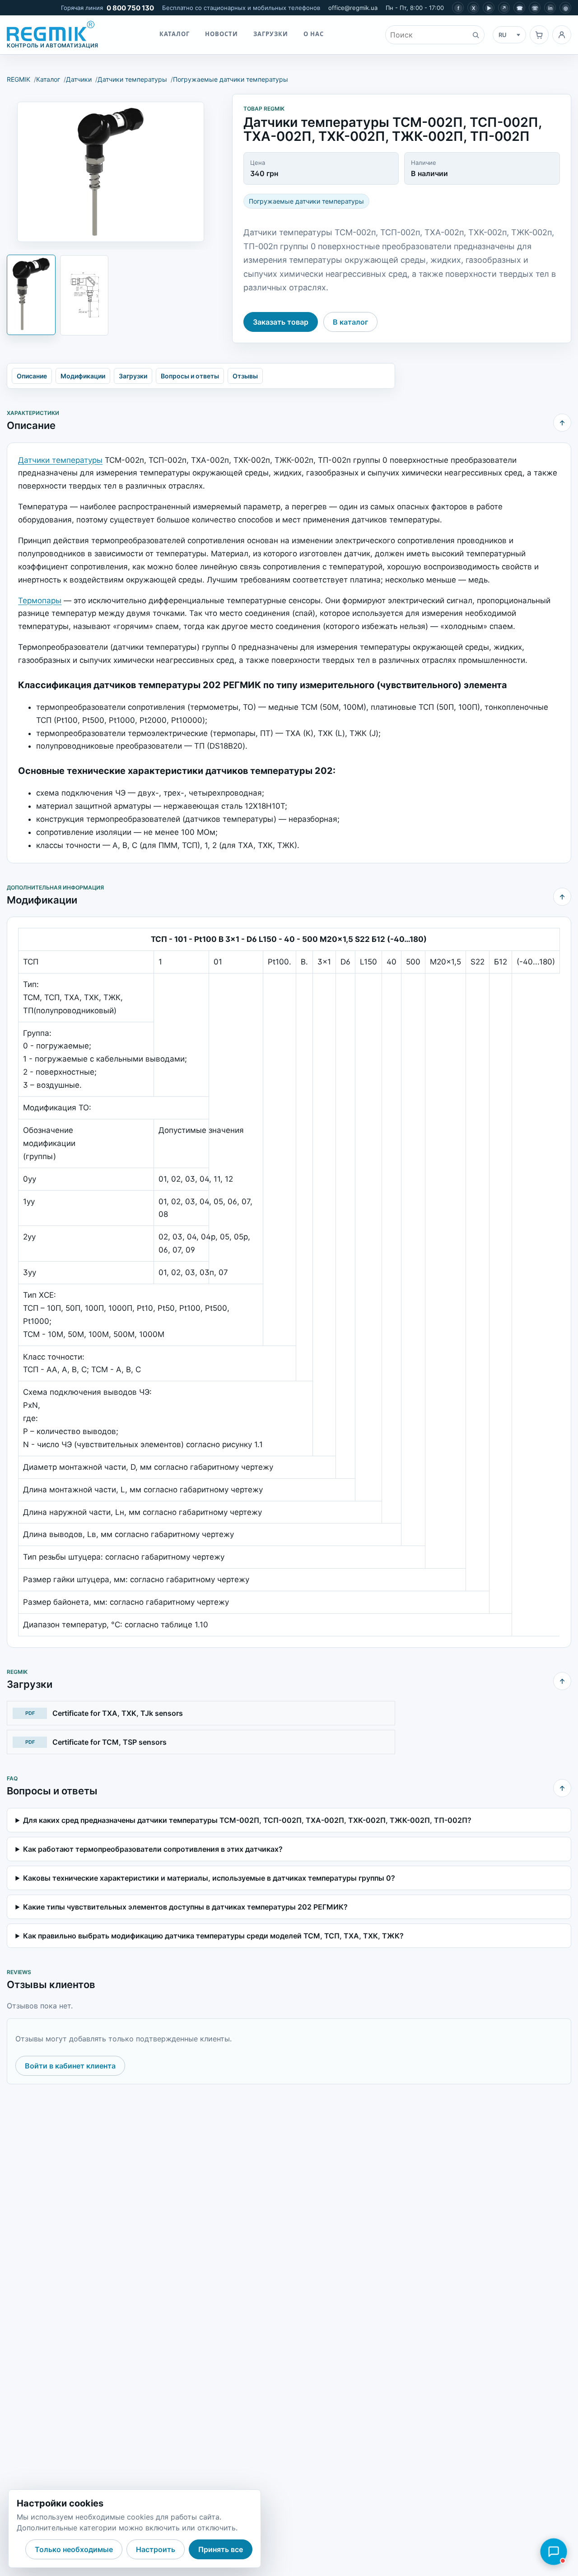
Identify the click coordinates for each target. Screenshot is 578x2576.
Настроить (156, 2549)
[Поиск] (475, 35)
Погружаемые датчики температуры (231, 79)
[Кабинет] (562, 35)
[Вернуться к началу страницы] (562, 423)
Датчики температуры (132, 79)
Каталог (175, 34)
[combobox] (426, 35)
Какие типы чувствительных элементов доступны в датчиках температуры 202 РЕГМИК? (185, 1907)
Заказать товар (281, 322)
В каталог (350, 322)
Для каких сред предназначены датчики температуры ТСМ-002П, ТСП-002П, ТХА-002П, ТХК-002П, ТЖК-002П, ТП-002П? (247, 1820)
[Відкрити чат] (554, 2552)
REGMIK (19, 79)
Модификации (83, 376)
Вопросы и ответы (190, 376)
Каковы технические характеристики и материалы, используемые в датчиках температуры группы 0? (209, 1878)
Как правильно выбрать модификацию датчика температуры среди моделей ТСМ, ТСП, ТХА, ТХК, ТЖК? (213, 1936)
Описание (32, 376)
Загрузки (271, 34)
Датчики (79, 79)
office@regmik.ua (353, 8)
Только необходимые (74, 2549)
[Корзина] (539, 35)
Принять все (221, 2549)
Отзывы (245, 376)
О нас (314, 34)
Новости (221, 34)
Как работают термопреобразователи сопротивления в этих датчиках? (153, 1849)
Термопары (40, 601)
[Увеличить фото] (111, 172)
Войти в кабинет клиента (70, 2066)
